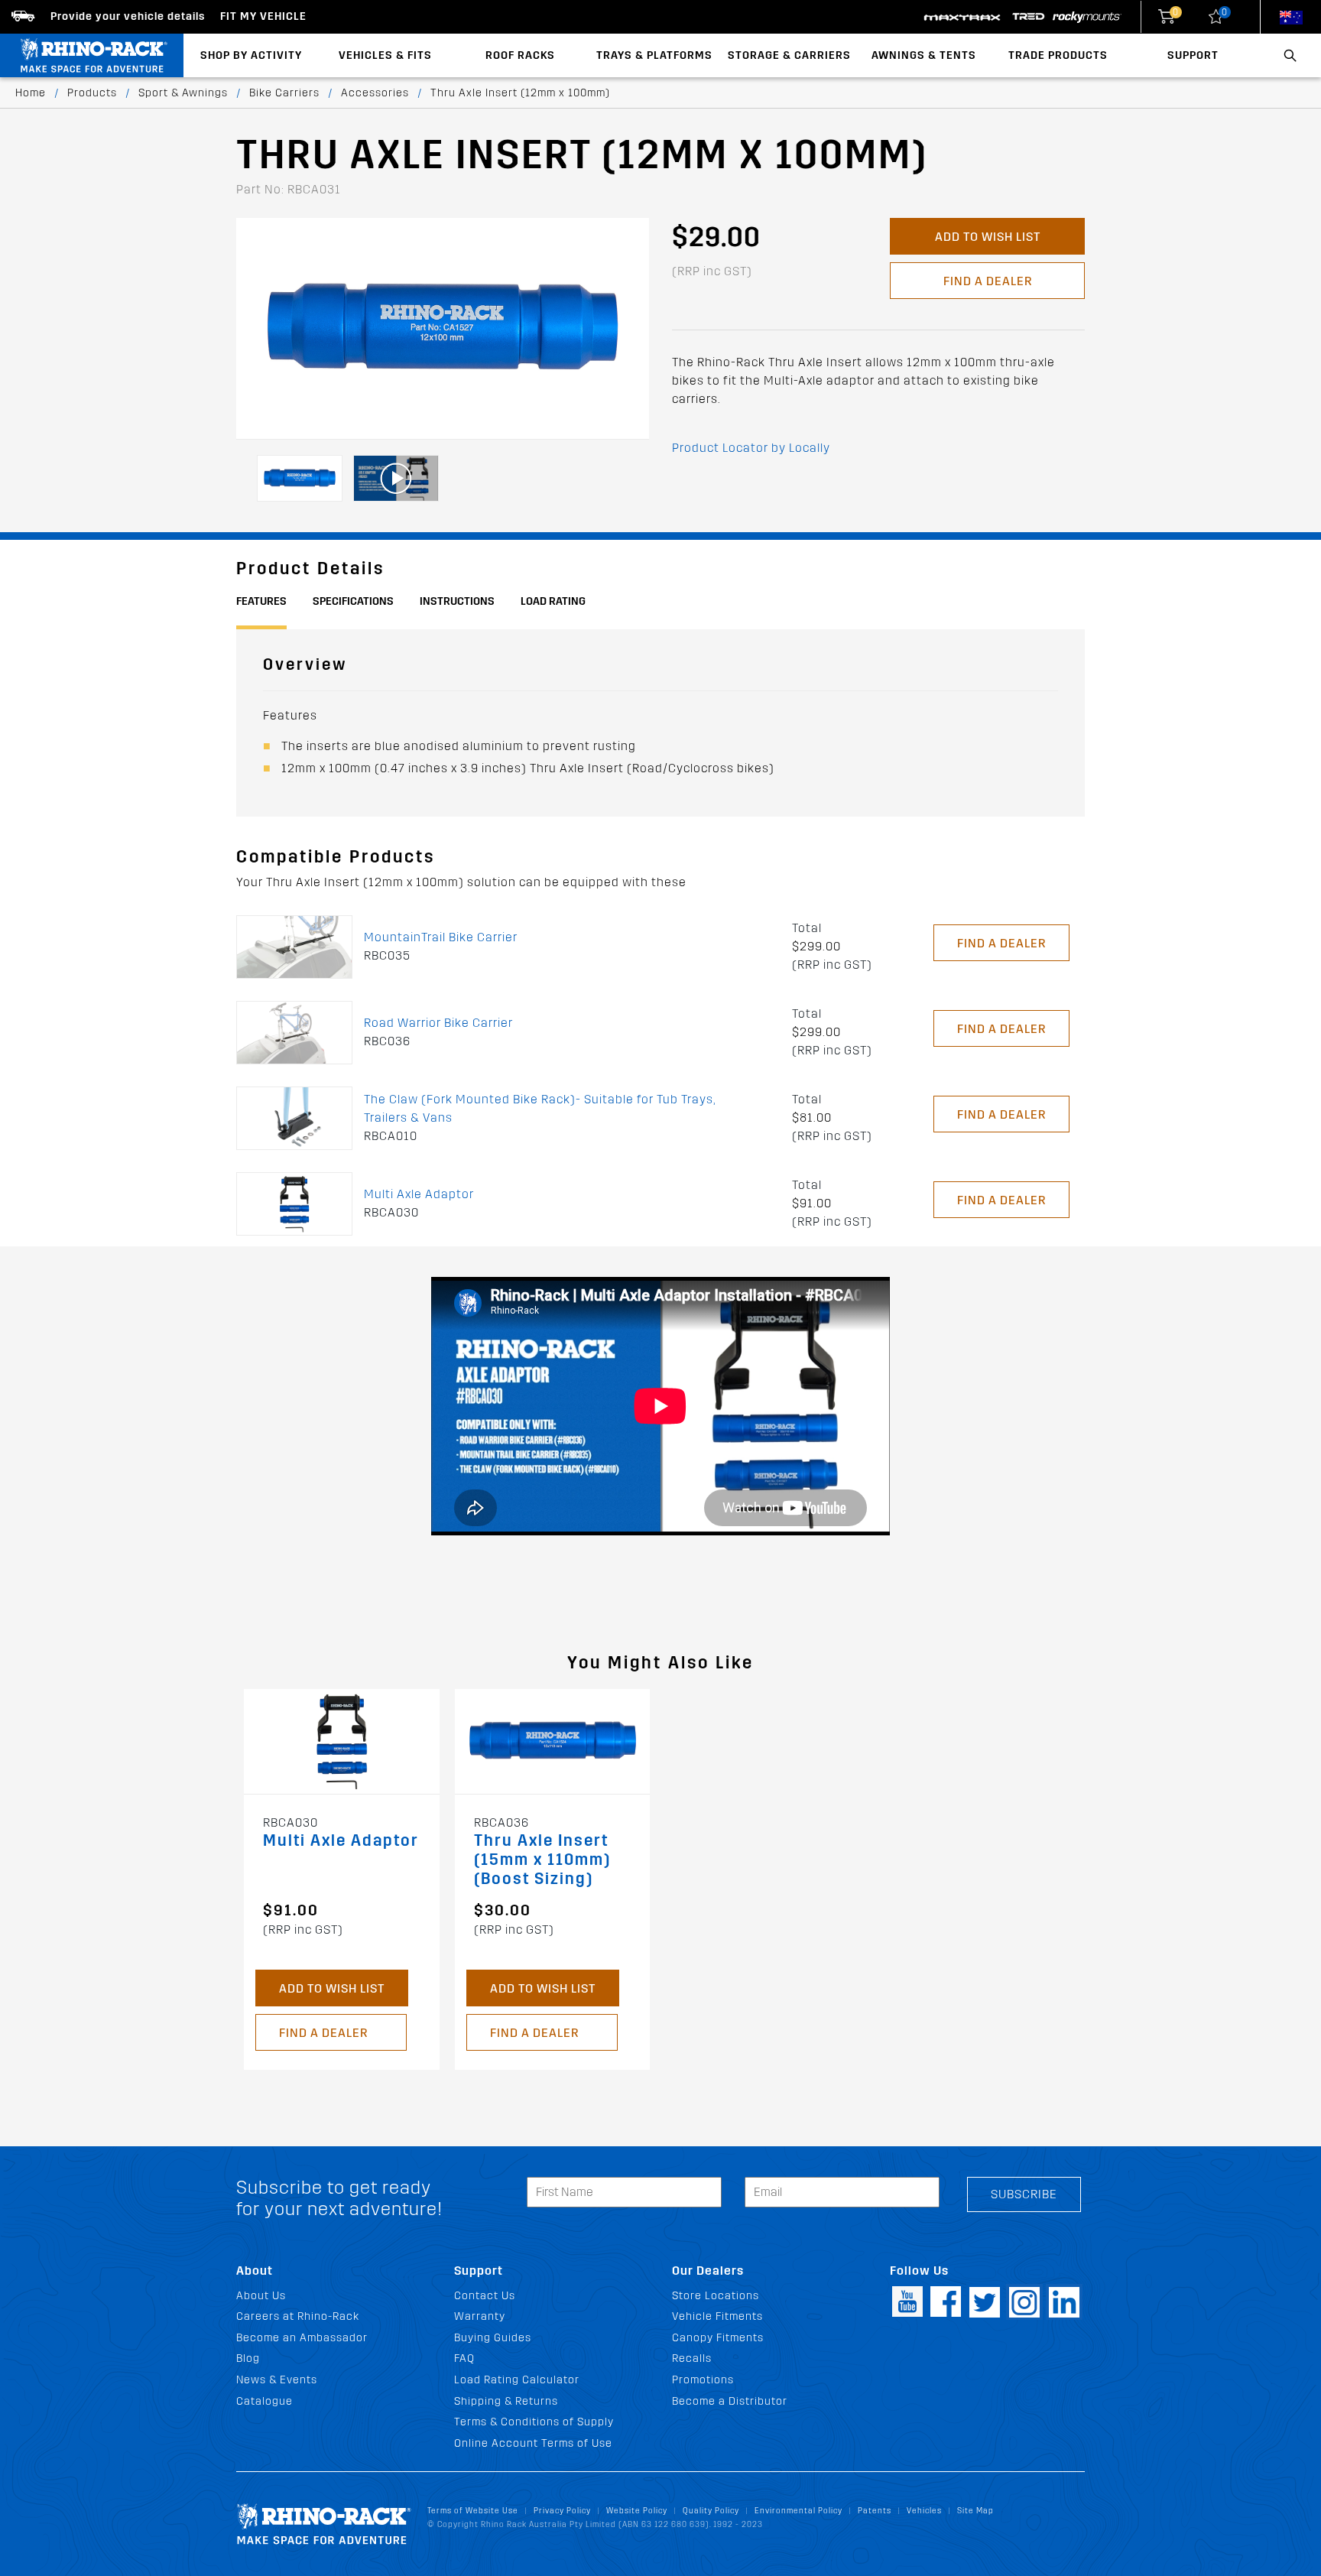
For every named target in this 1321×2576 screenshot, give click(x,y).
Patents (875, 2511)
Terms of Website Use (473, 2511)
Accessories (375, 93)
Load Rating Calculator (517, 2380)
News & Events (277, 2380)
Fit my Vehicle (263, 16)
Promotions (703, 2380)
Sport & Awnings (183, 93)
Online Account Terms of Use (533, 2443)
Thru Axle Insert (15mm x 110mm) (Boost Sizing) (542, 1860)
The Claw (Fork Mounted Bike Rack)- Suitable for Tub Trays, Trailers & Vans (540, 1108)
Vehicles (924, 2511)
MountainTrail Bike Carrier (441, 937)
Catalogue (265, 2401)
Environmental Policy (798, 2511)
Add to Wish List (988, 237)
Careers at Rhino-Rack (298, 2316)
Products (92, 93)
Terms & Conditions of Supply (534, 2422)
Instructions (457, 601)
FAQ (464, 2358)
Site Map (975, 2511)
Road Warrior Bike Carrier (438, 1023)
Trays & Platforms (654, 55)
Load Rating (553, 601)
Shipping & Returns (506, 2401)
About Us (261, 2296)
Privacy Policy (562, 2511)
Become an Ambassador (302, 2338)
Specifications (353, 601)
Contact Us (485, 2296)
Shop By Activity (251, 55)
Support (1193, 55)
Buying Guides (493, 2338)
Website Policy (637, 2511)
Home (31, 93)
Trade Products (1058, 55)
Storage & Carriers (789, 55)
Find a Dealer (988, 281)
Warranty (480, 2316)
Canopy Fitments (718, 2338)
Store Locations (716, 2296)
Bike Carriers (284, 93)
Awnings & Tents (924, 55)
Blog (248, 2358)
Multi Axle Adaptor (419, 1194)
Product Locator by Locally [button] (751, 448)
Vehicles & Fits (385, 55)
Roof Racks (520, 55)
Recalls (692, 2358)
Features (261, 601)
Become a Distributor (730, 2401)
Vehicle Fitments (717, 2316)
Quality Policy (711, 2511)
